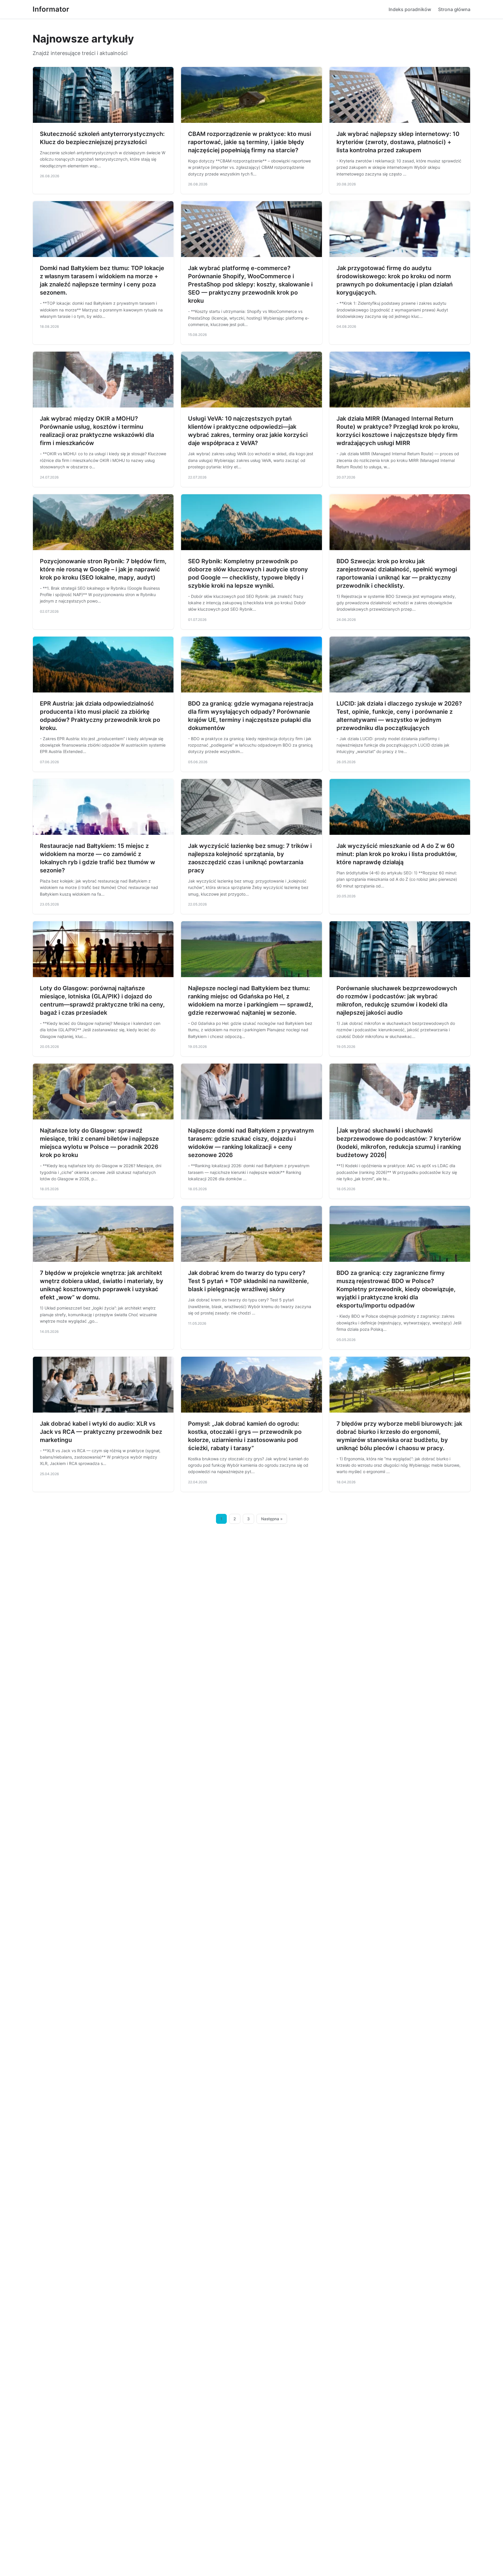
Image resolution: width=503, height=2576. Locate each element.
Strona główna (454, 9)
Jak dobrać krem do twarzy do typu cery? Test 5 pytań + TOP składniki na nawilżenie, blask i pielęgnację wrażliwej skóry (248, 1281)
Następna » (272, 1519)
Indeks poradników (410, 9)
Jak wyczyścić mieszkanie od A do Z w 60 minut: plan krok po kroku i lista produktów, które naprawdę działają (397, 854)
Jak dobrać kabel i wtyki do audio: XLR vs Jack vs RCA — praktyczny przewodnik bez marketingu (101, 1432)
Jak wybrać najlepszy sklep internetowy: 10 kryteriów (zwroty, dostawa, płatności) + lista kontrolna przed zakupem (398, 142)
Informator (51, 9)
